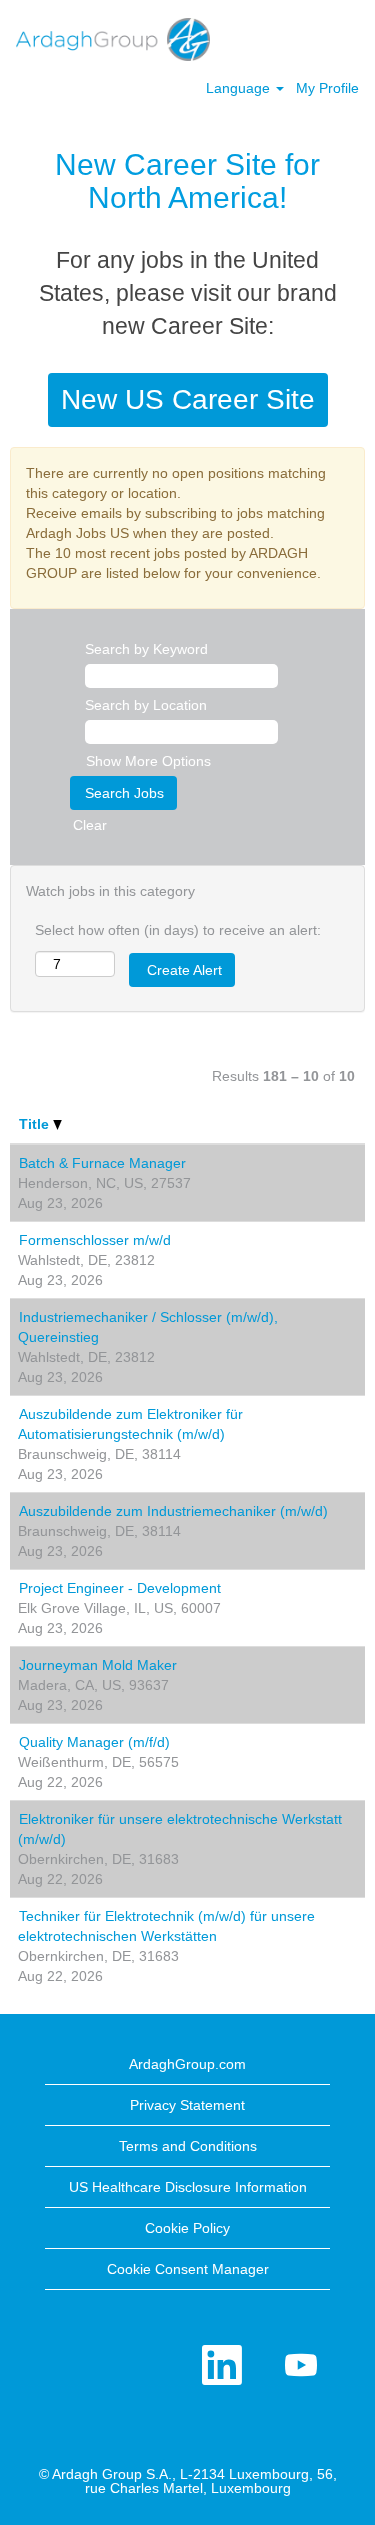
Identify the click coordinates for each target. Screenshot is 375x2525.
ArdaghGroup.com (187, 2064)
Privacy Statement (187, 2105)
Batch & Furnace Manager (102, 1163)
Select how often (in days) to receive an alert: (178, 930)
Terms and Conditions (188, 2146)
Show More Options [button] (148, 761)
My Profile (327, 88)
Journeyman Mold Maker (98, 1665)
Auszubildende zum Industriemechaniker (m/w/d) (173, 1511)
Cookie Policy (187, 2228)
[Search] (300, 37)
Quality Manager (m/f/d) (94, 1742)
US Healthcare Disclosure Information (188, 2187)
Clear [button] (90, 825)
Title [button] (36, 1124)
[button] (350, 38)
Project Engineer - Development (120, 1588)
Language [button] (240, 88)
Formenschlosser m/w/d (95, 1240)
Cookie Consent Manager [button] (188, 2269)
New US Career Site (188, 399)
